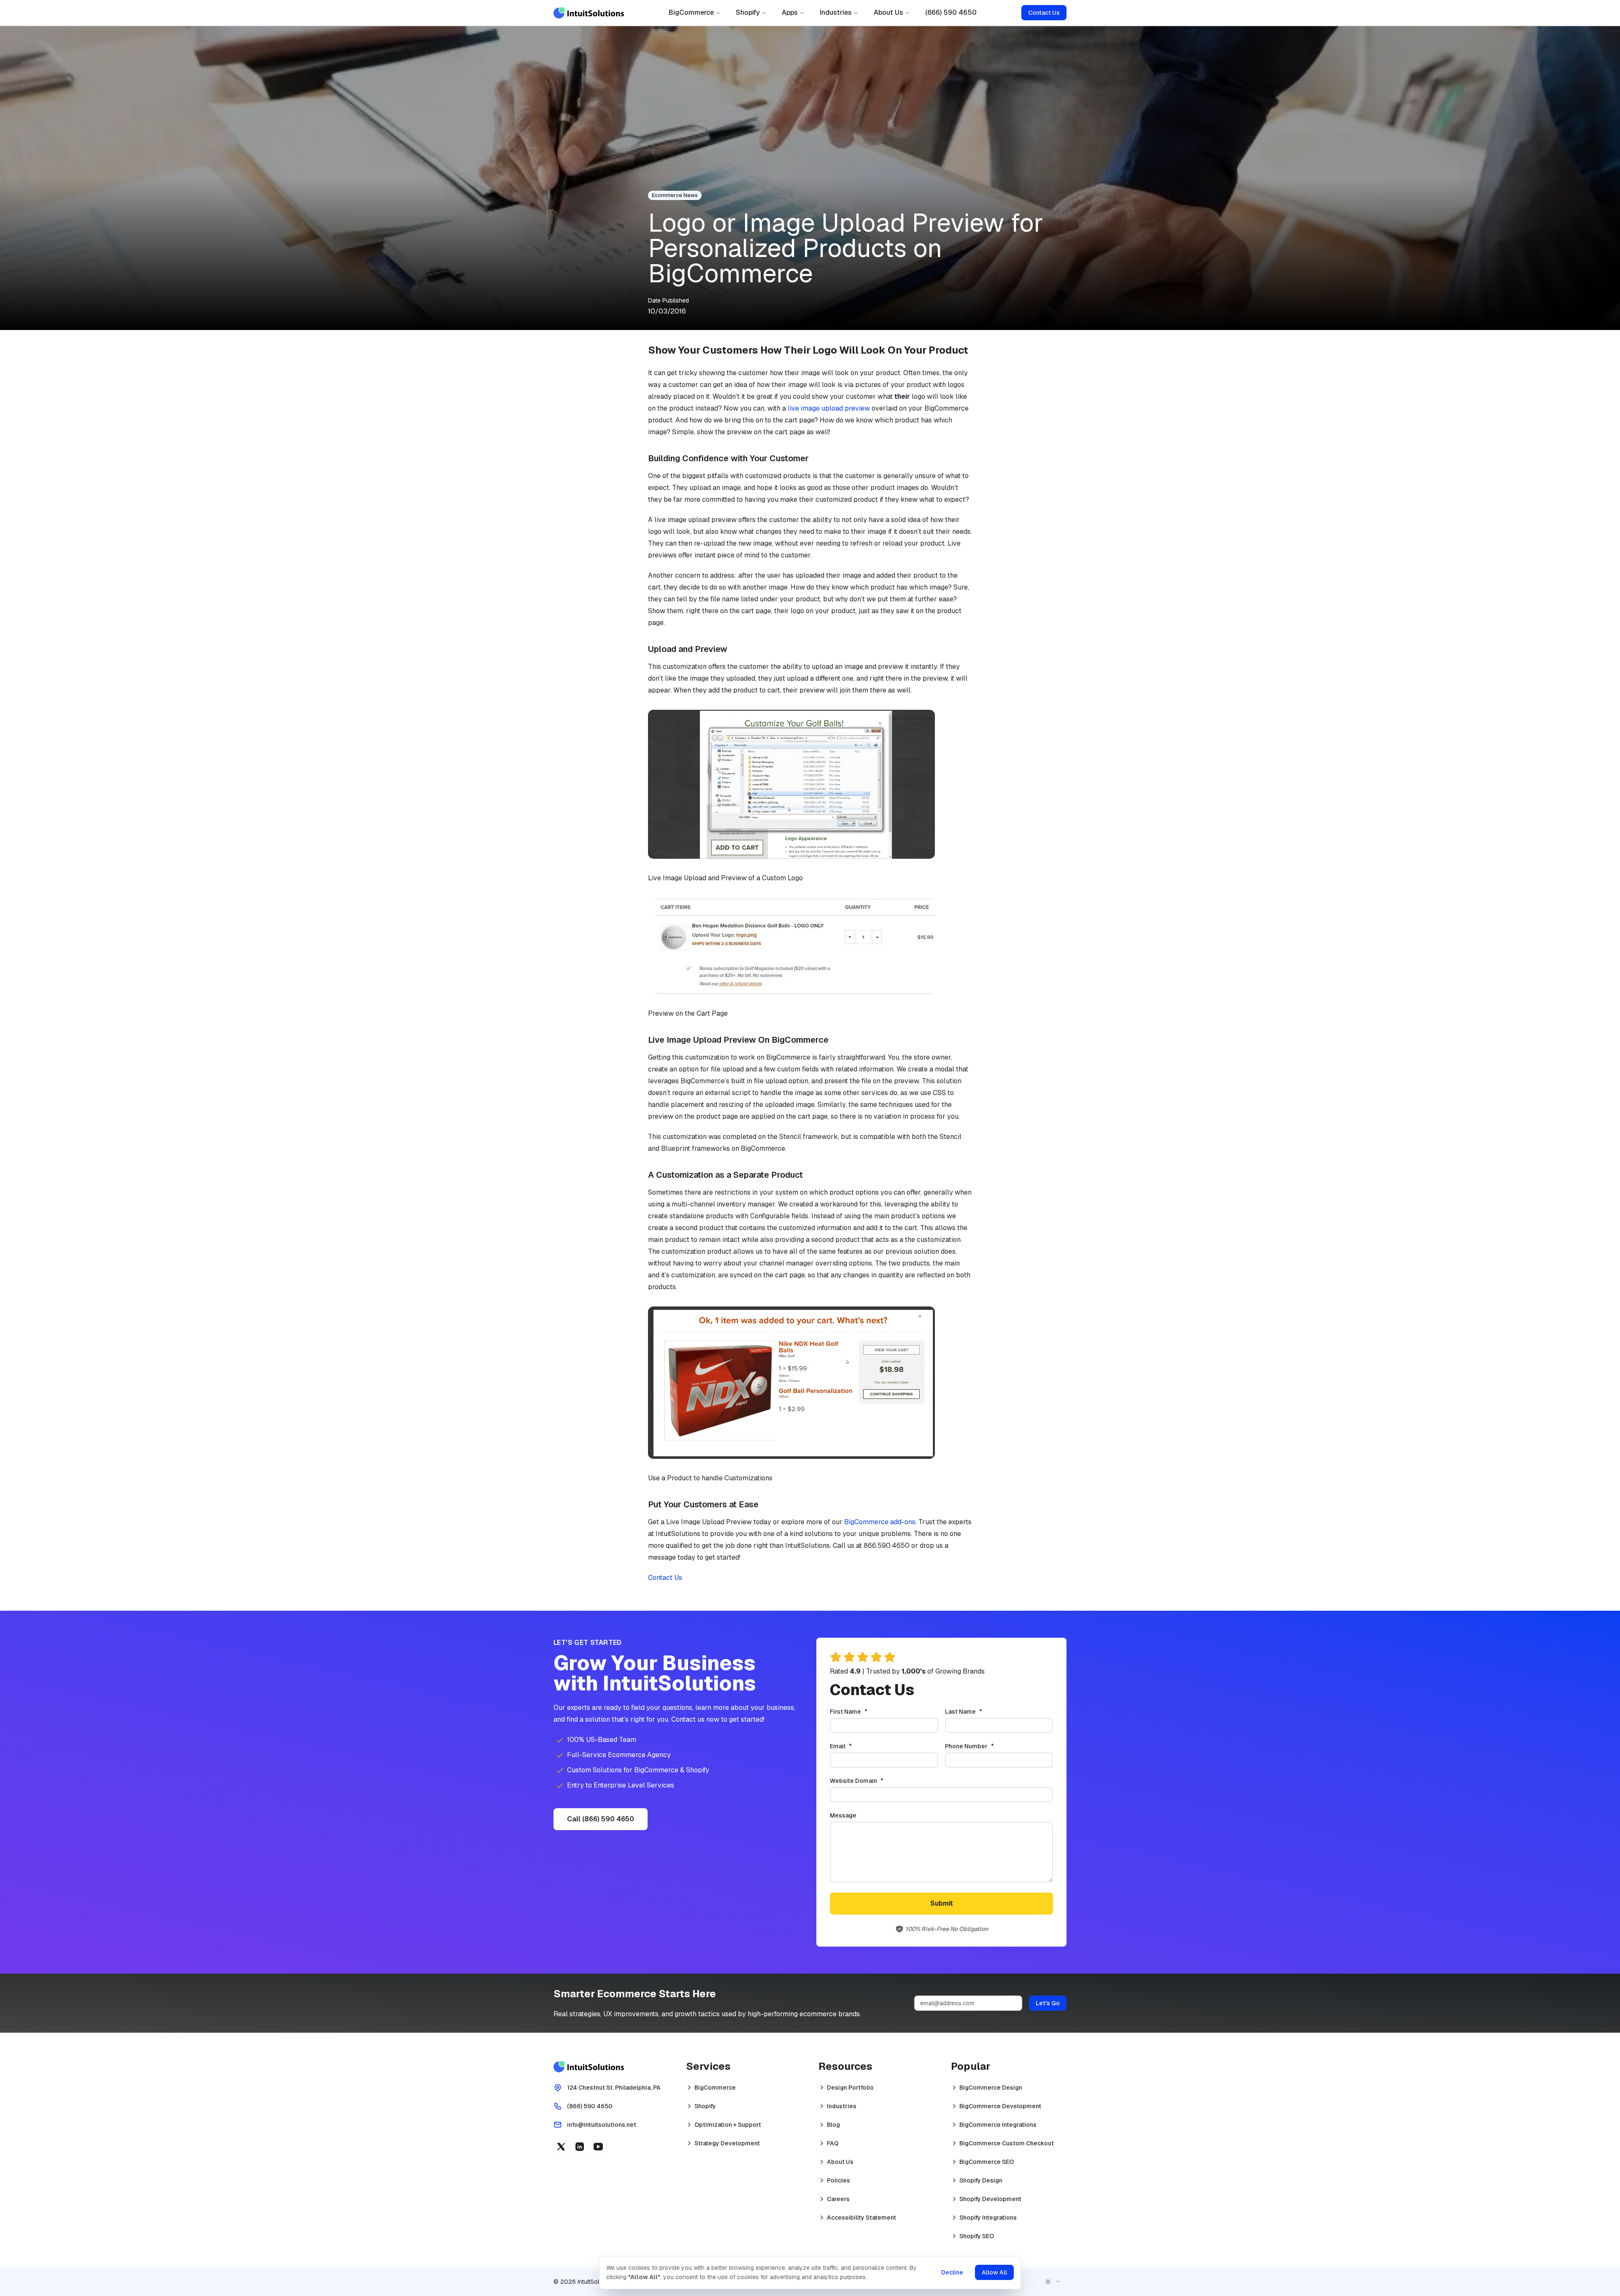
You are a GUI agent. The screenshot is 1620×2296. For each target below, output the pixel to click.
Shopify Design (981, 2180)
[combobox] (1053, 2282)
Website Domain (871, 1781)
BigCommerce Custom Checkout (1007, 2143)
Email (855, 1746)
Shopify (748, 12)
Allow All (994, 2272)
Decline (952, 2272)
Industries (836, 12)
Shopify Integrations (988, 2218)
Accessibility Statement (861, 2218)
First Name (863, 1712)
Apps (790, 12)
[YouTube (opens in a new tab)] (598, 2147)
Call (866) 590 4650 (601, 1819)
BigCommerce (691, 12)
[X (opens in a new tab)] (561, 2147)
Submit (942, 1903)
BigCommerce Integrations (998, 2125)
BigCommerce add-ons (880, 1522)
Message (843, 1815)
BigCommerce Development (1000, 2106)
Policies (838, 2180)
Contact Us (1044, 13)
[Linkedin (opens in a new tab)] (580, 2147)
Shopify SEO (977, 2236)
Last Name (977, 1712)
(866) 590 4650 (951, 12)
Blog (833, 2125)
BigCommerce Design (991, 2088)
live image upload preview (829, 408)
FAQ (833, 2143)
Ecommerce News (675, 195)
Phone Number (983, 1746)
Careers (838, 2199)
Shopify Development (990, 2199)
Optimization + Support (728, 2125)
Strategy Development (727, 2143)
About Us (888, 12)
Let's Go (1048, 2003)
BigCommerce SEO (987, 2162)
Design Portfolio (850, 2088)
